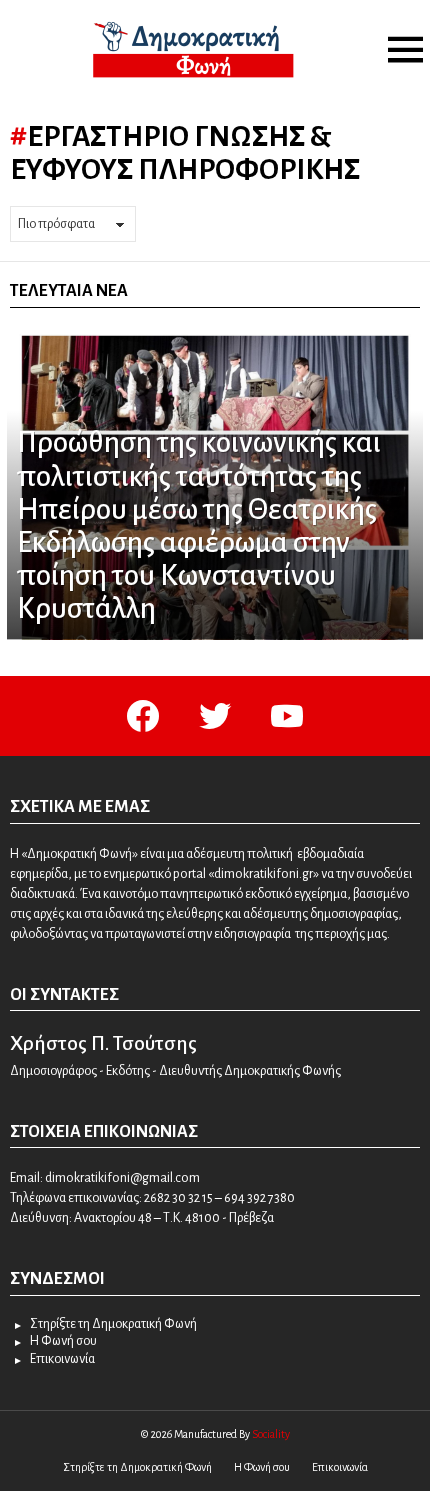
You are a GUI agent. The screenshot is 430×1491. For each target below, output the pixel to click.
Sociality (271, 1434)
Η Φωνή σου (63, 1341)
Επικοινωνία (62, 1359)
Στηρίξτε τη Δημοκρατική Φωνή (113, 1324)
